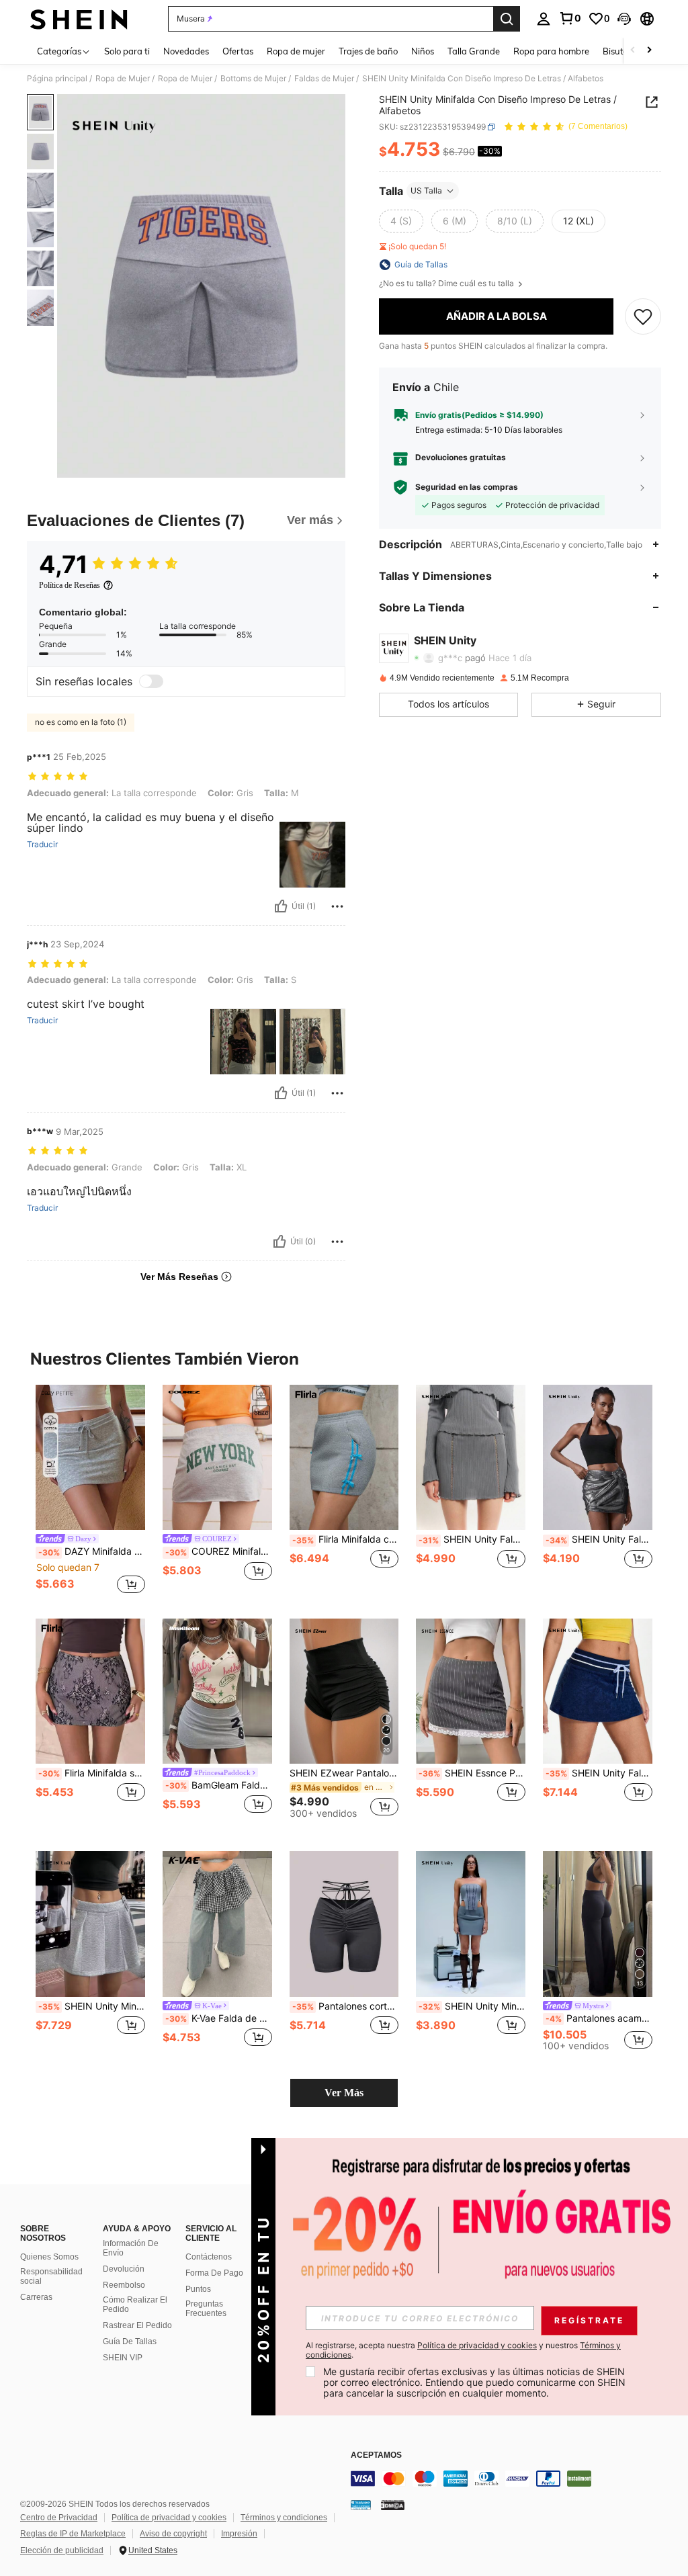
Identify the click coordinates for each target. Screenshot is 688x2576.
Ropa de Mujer (123, 79)
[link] (570, 18)
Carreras (36, 2297)
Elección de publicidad (62, 2550)
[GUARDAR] (643, 316)
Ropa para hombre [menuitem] (551, 51)
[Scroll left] (633, 51)
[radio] (401, 221)
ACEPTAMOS (376, 2455)
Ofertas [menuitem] (238, 51)
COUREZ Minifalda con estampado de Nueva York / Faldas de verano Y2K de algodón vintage (219, 1551)
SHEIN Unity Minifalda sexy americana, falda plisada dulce (92, 2006)
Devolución (124, 2269)
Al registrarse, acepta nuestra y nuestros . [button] (463, 2350)
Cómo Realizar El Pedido (135, 2305)
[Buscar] (507, 19)
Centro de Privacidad (59, 2518)
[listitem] (90, 1491)
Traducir (42, 845)
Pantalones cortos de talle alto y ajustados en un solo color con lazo (346, 2006)
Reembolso (124, 2285)
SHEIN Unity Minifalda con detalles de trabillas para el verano (472, 2006)
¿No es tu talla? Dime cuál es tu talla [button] (447, 284)
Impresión (239, 2534)
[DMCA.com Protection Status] (393, 2505)
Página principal (57, 79)
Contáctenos (209, 2257)
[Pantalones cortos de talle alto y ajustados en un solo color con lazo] (344, 1924)
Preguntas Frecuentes (206, 2309)
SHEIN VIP (123, 2358)
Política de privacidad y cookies (169, 2518)
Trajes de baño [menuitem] (368, 51)
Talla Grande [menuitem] (474, 51)
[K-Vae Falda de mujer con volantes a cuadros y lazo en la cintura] (217, 1924)
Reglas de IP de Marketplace (73, 2534)
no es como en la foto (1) (81, 722)
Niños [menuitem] (423, 51)
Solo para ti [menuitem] (127, 51)
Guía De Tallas (130, 2342)
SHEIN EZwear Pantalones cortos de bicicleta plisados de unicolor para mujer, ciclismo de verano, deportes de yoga (344, 1773)
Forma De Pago (214, 2273)
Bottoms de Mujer (253, 79)
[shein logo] (79, 19)
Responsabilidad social (51, 2276)
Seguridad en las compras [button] (467, 487)
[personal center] (544, 19)
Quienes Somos (49, 2257)
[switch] (151, 681)
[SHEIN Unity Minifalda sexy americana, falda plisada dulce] (90, 1924)
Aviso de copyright (173, 2534)
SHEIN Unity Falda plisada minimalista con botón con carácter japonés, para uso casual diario (599, 1539)
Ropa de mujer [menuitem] (296, 51)
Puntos (198, 2289)
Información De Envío (131, 2248)
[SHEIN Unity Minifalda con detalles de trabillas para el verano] (471, 1924)
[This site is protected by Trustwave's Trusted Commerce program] (361, 2505)
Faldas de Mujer (324, 79)
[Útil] (281, 906)
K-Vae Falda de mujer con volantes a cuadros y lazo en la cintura (219, 2018)
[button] (624, 19)
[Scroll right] (649, 51)
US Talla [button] (426, 190)
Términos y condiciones (284, 2518)
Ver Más (344, 2093)
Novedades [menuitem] (186, 51)
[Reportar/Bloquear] (337, 906)
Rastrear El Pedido (137, 2325)
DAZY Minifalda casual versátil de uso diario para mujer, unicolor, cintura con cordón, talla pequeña (92, 1551)
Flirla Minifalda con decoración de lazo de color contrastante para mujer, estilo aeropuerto (346, 1539)
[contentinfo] (516, 2479)
